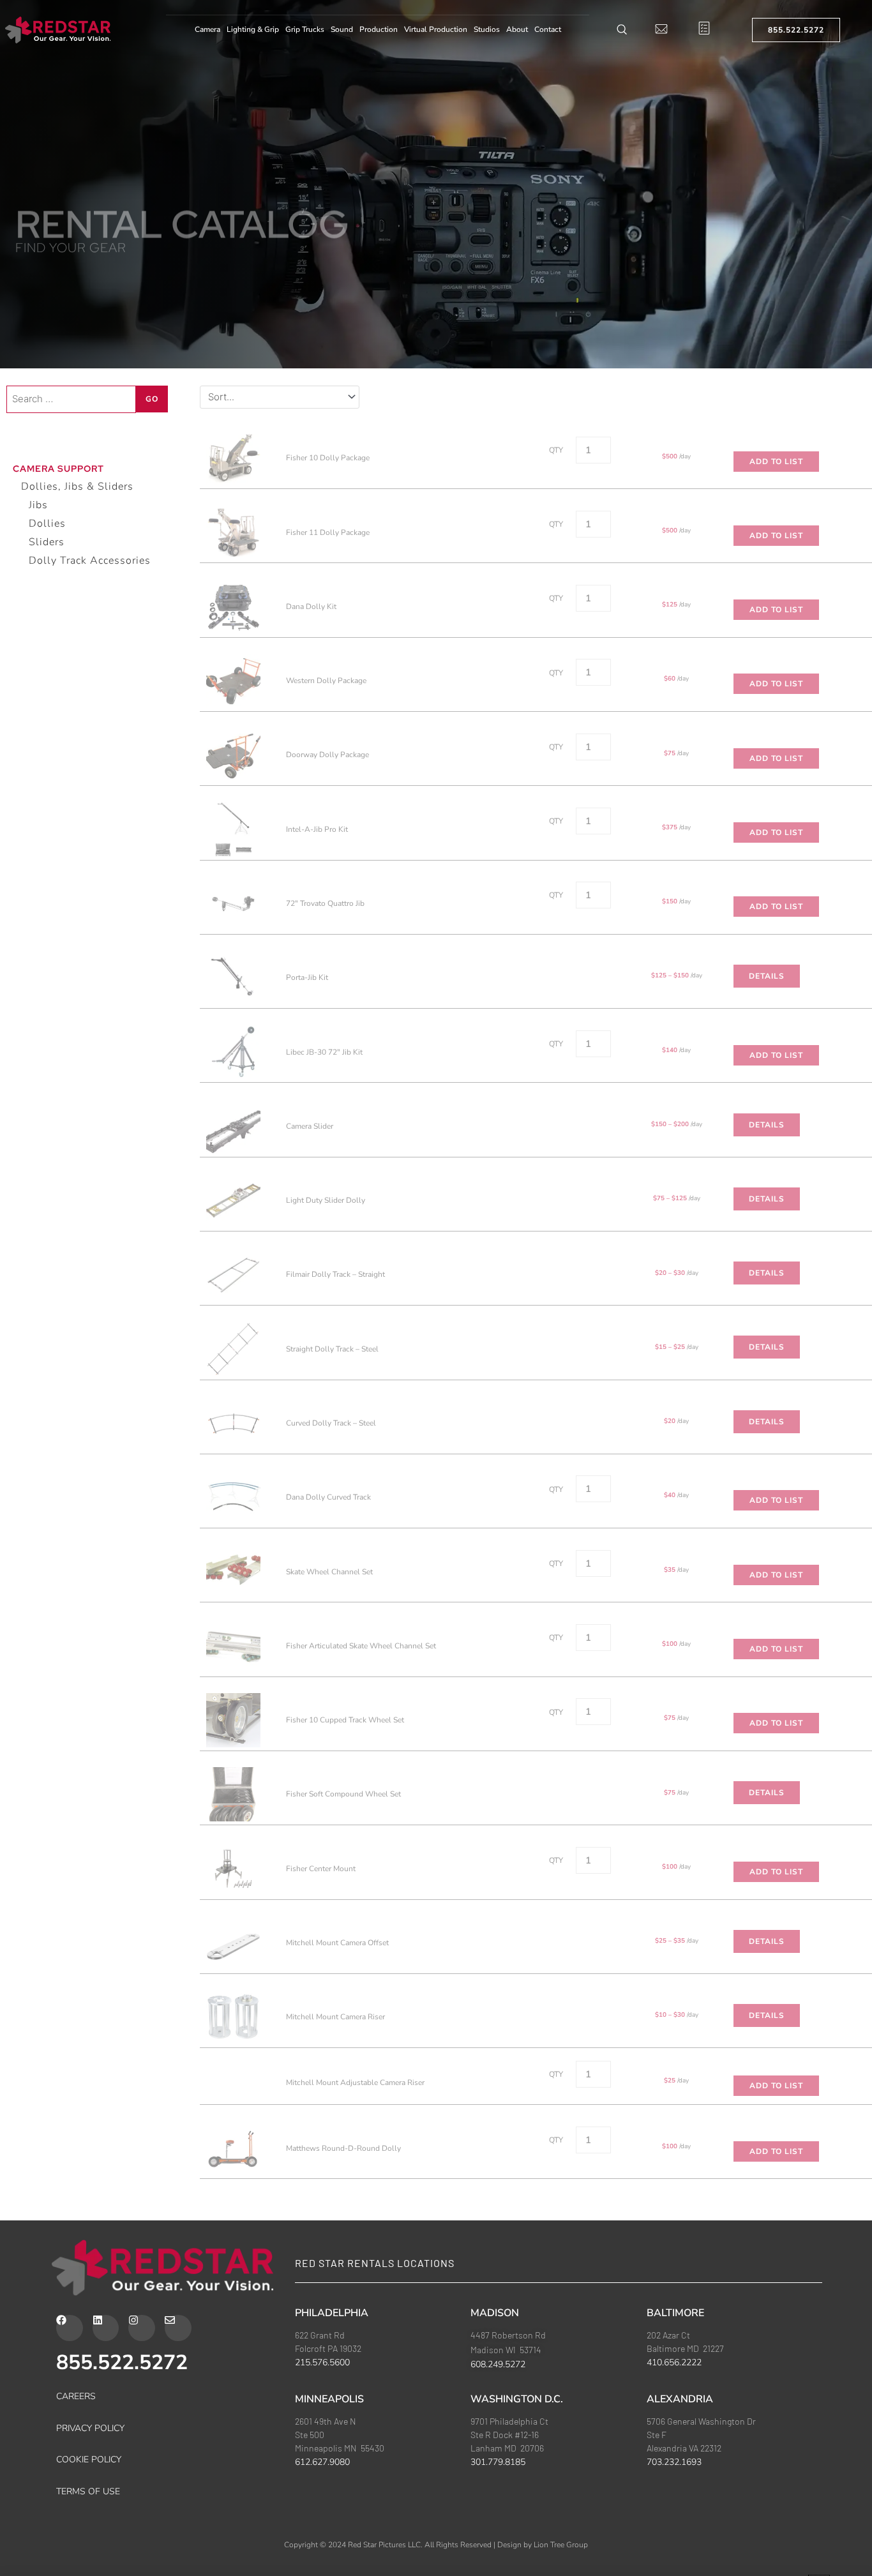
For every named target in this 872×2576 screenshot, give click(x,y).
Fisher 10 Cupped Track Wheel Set (345, 1720)
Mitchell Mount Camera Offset (337, 1943)
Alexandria (680, 2547)
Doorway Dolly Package (327, 755)
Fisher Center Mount (321, 1869)
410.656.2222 (674, 2511)
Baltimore (675, 2461)
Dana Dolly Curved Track (328, 1497)
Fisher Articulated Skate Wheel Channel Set (361, 1646)
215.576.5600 (322, 2511)
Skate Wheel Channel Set (329, 1572)
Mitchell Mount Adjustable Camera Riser (355, 2083)
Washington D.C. (517, 2547)
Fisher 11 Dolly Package (328, 532)
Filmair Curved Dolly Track (331, 2222)
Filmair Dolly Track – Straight (335, 1274)
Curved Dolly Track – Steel (331, 1423)
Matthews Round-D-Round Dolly (343, 2148)
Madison (495, 2461)
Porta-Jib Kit (307, 977)
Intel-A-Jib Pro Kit (317, 829)
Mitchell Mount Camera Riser (335, 2017)
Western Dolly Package (326, 681)
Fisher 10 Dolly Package (328, 458)
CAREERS (76, 2545)
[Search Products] (622, 30)
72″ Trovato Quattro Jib (325, 903)
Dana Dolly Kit (311, 606)
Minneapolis (329, 2547)
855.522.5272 (122, 2511)
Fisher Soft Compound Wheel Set (343, 1794)
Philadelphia (332, 2461)
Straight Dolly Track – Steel (332, 1349)
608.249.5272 (498, 2513)
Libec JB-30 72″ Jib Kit (324, 1052)
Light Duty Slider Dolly (326, 1200)
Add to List (776, 462)
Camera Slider (310, 1126)
